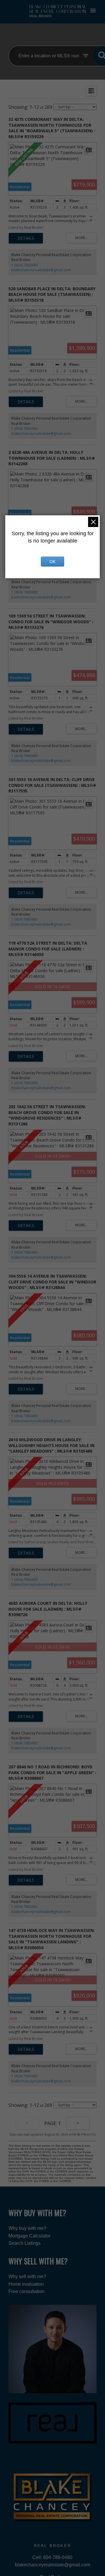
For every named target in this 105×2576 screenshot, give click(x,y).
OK (52, 562)
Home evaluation (26, 2284)
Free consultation (26, 2291)
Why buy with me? (27, 2228)
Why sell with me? (27, 2276)
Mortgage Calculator (29, 2236)
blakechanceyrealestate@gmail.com (41, 270)
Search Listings (24, 2243)
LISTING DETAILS (26, 238)
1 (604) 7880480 (24, 265)
